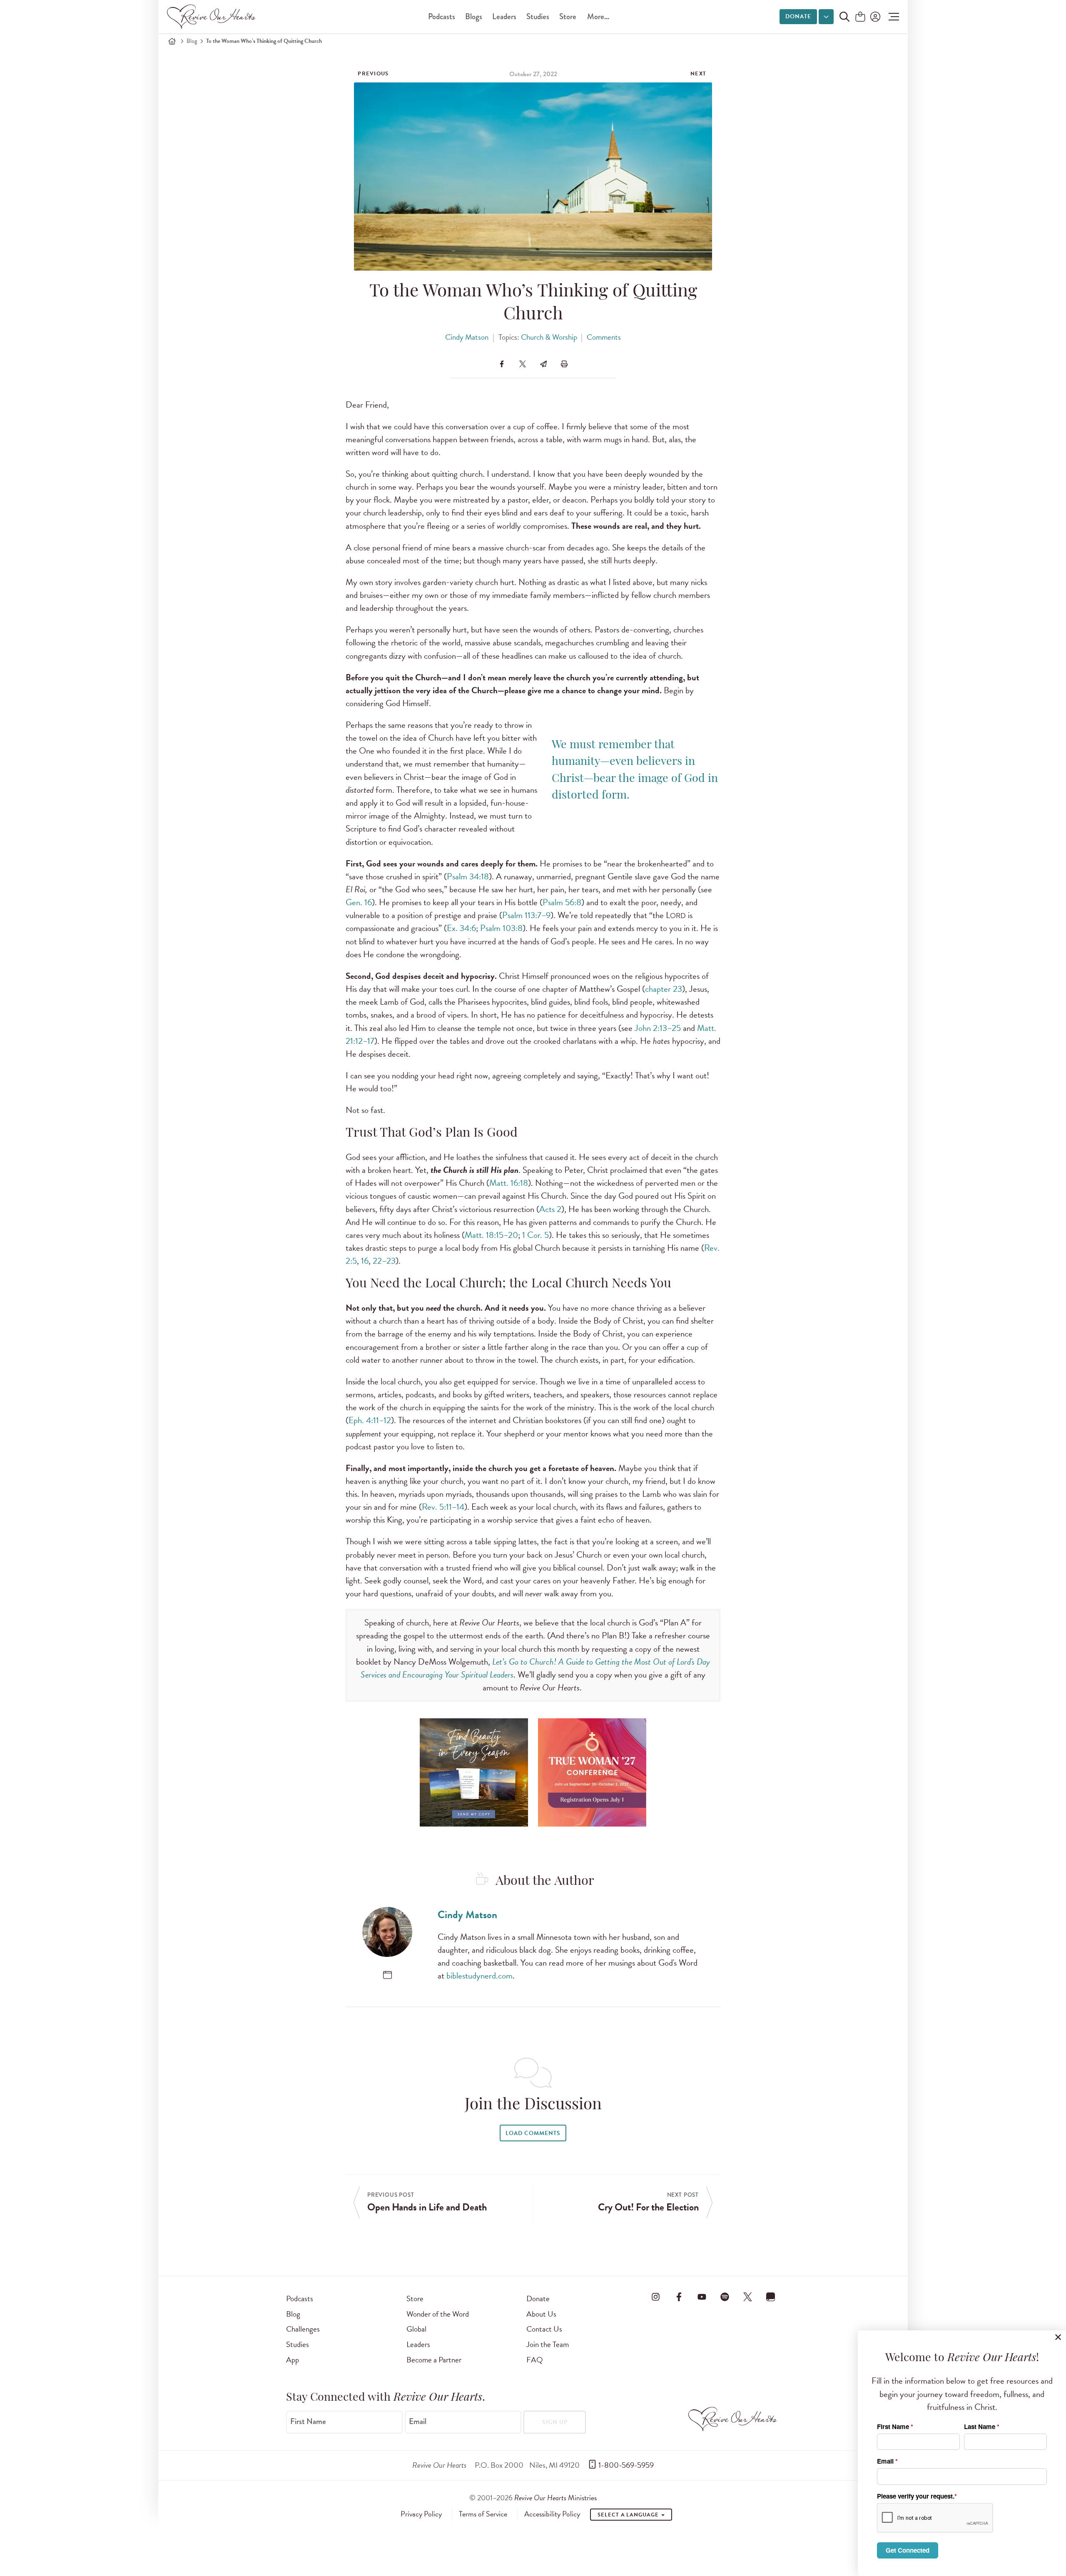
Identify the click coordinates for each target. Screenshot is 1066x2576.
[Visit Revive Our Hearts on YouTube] (702, 2297)
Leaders (504, 16)
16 (365, 1261)
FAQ (535, 2360)
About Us (541, 2314)
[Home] (172, 41)
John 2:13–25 (658, 1028)
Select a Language (629, 2515)
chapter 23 (664, 989)
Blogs (474, 16)
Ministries (555, 2498)
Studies (538, 16)
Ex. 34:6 (461, 928)
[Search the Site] (844, 17)
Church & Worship (549, 337)
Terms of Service (483, 2514)
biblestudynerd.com (479, 1976)
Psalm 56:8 (562, 902)
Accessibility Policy (552, 2514)
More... (598, 16)
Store (568, 16)
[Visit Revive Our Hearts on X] (748, 2297)
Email (418, 2421)
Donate (798, 16)
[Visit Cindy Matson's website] (387, 1975)
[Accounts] (874, 17)
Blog (192, 41)
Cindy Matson (467, 337)
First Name (308, 2421)
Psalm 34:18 (468, 876)
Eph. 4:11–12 (370, 1420)
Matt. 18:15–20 (491, 1235)
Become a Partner (434, 2360)
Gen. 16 (359, 902)
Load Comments (533, 2133)
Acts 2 (550, 1209)
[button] (892, 17)
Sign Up (555, 2422)
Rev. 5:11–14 (443, 1507)
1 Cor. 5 (535, 1235)
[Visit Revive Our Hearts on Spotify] (725, 2297)
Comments (604, 337)
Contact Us (544, 2329)
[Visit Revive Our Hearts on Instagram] (656, 2297)
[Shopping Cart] (860, 17)
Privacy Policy (421, 2514)
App (293, 2360)
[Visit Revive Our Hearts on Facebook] (679, 2297)
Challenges (303, 2329)
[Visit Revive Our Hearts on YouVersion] (771, 2297)
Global (416, 2329)
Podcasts (442, 16)
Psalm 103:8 (501, 928)
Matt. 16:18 (509, 1183)
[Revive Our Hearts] (213, 17)
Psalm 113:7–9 (526, 915)
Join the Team (548, 2344)
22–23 (384, 1261)
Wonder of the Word (438, 2314)
